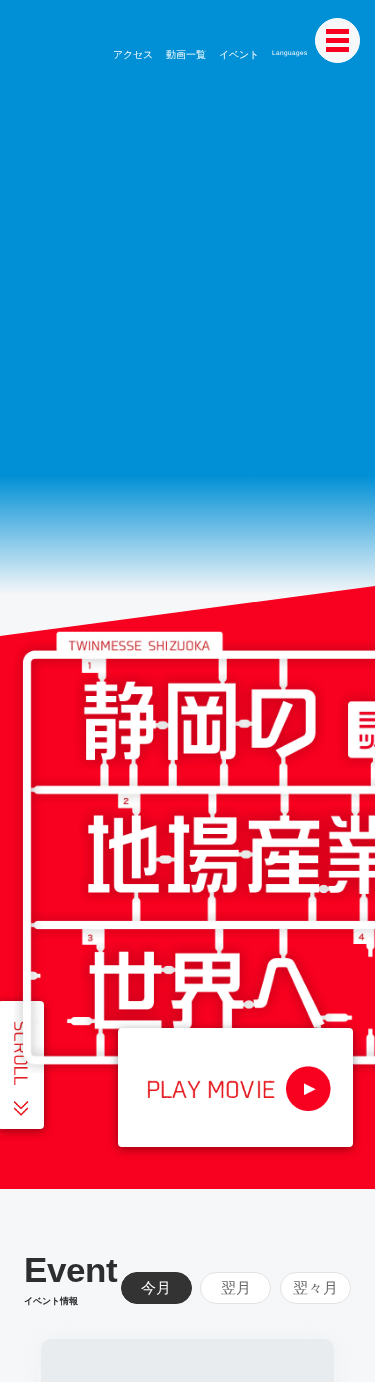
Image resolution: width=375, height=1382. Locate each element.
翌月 (236, 1287)
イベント (238, 54)
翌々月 (315, 1287)
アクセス (135, 54)
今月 (156, 1287)
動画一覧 (187, 54)
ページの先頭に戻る (341, 1348)
